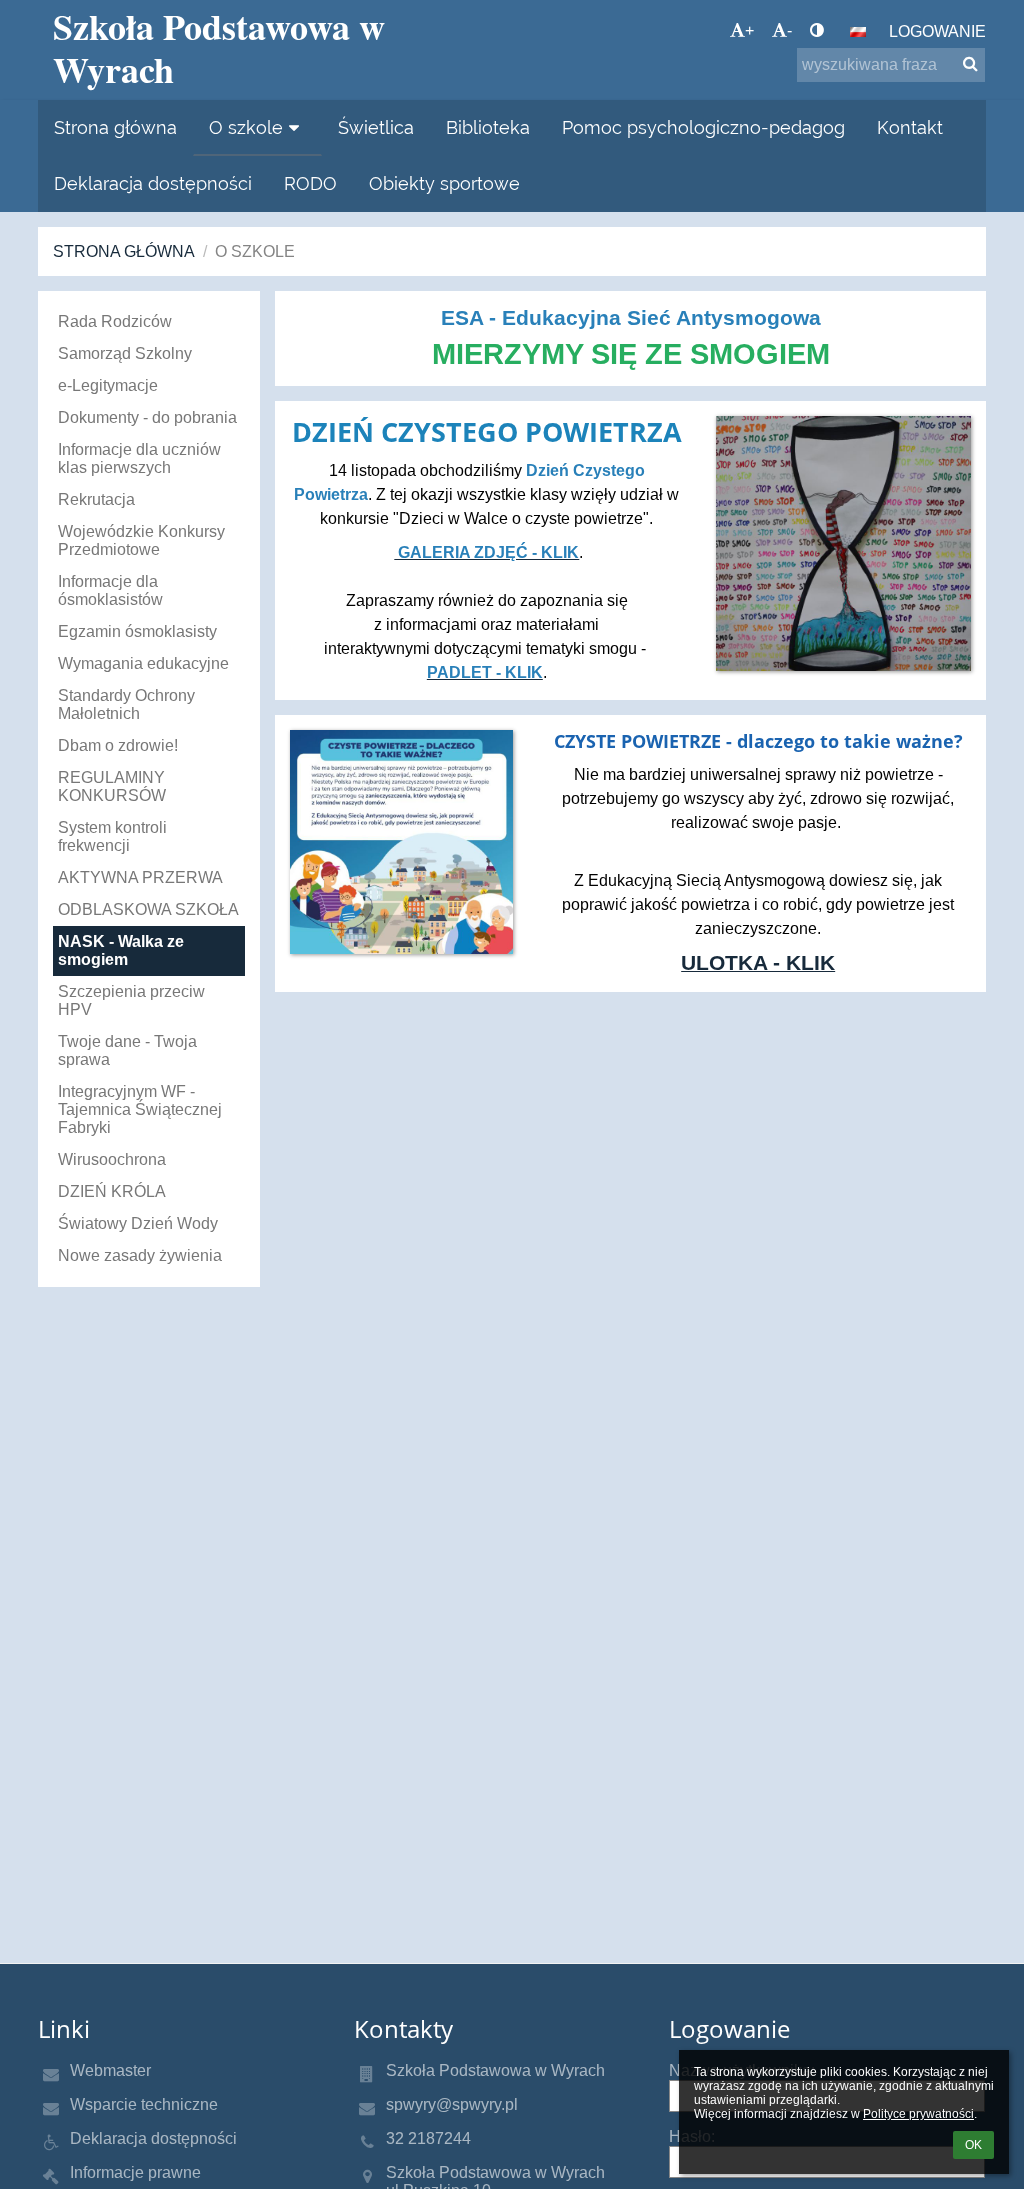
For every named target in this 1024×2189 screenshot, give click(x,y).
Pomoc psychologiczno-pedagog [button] (703, 127)
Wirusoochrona (112, 1159)
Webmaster (110, 2070)
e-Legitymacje (108, 385)
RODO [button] (310, 183)
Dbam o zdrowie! (118, 745)
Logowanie (937, 31)
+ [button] (749, 30)
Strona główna (124, 251)
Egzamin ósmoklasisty (137, 631)
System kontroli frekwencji (112, 836)
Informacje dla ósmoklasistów (110, 590)
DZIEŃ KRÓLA (112, 1191)
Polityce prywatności (918, 2114)
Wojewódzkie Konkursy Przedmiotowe (141, 540)
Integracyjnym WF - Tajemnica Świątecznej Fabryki (140, 1109)
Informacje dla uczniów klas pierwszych (139, 458)
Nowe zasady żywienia (140, 1255)
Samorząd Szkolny (125, 353)
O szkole (255, 251)
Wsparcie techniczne (144, 2104)
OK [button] (973, 2145)
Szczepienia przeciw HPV (131, 1000)
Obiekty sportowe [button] (444, 183)
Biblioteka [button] (488, 127)
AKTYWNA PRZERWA (140, 877)
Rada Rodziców (115, 321)
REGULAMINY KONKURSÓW (112, 786)
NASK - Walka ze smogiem (121, 950)
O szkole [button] (246, 127)
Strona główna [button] (115, 127)
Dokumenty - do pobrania (147, 417)
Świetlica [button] (376, 127)
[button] (817, 31)
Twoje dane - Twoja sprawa (127, 1050)
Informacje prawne (135, 2172)
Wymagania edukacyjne (143, 663)
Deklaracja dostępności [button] (153, 183)
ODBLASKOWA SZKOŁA (148, 909)
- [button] (789, 30)
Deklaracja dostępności (153, 2138)
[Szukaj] (970, 64)
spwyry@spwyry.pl (452, 2104)
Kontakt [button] (910, 127)
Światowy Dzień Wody (138, 1223)
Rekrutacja (96, 499)
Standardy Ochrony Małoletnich (126, 704)
